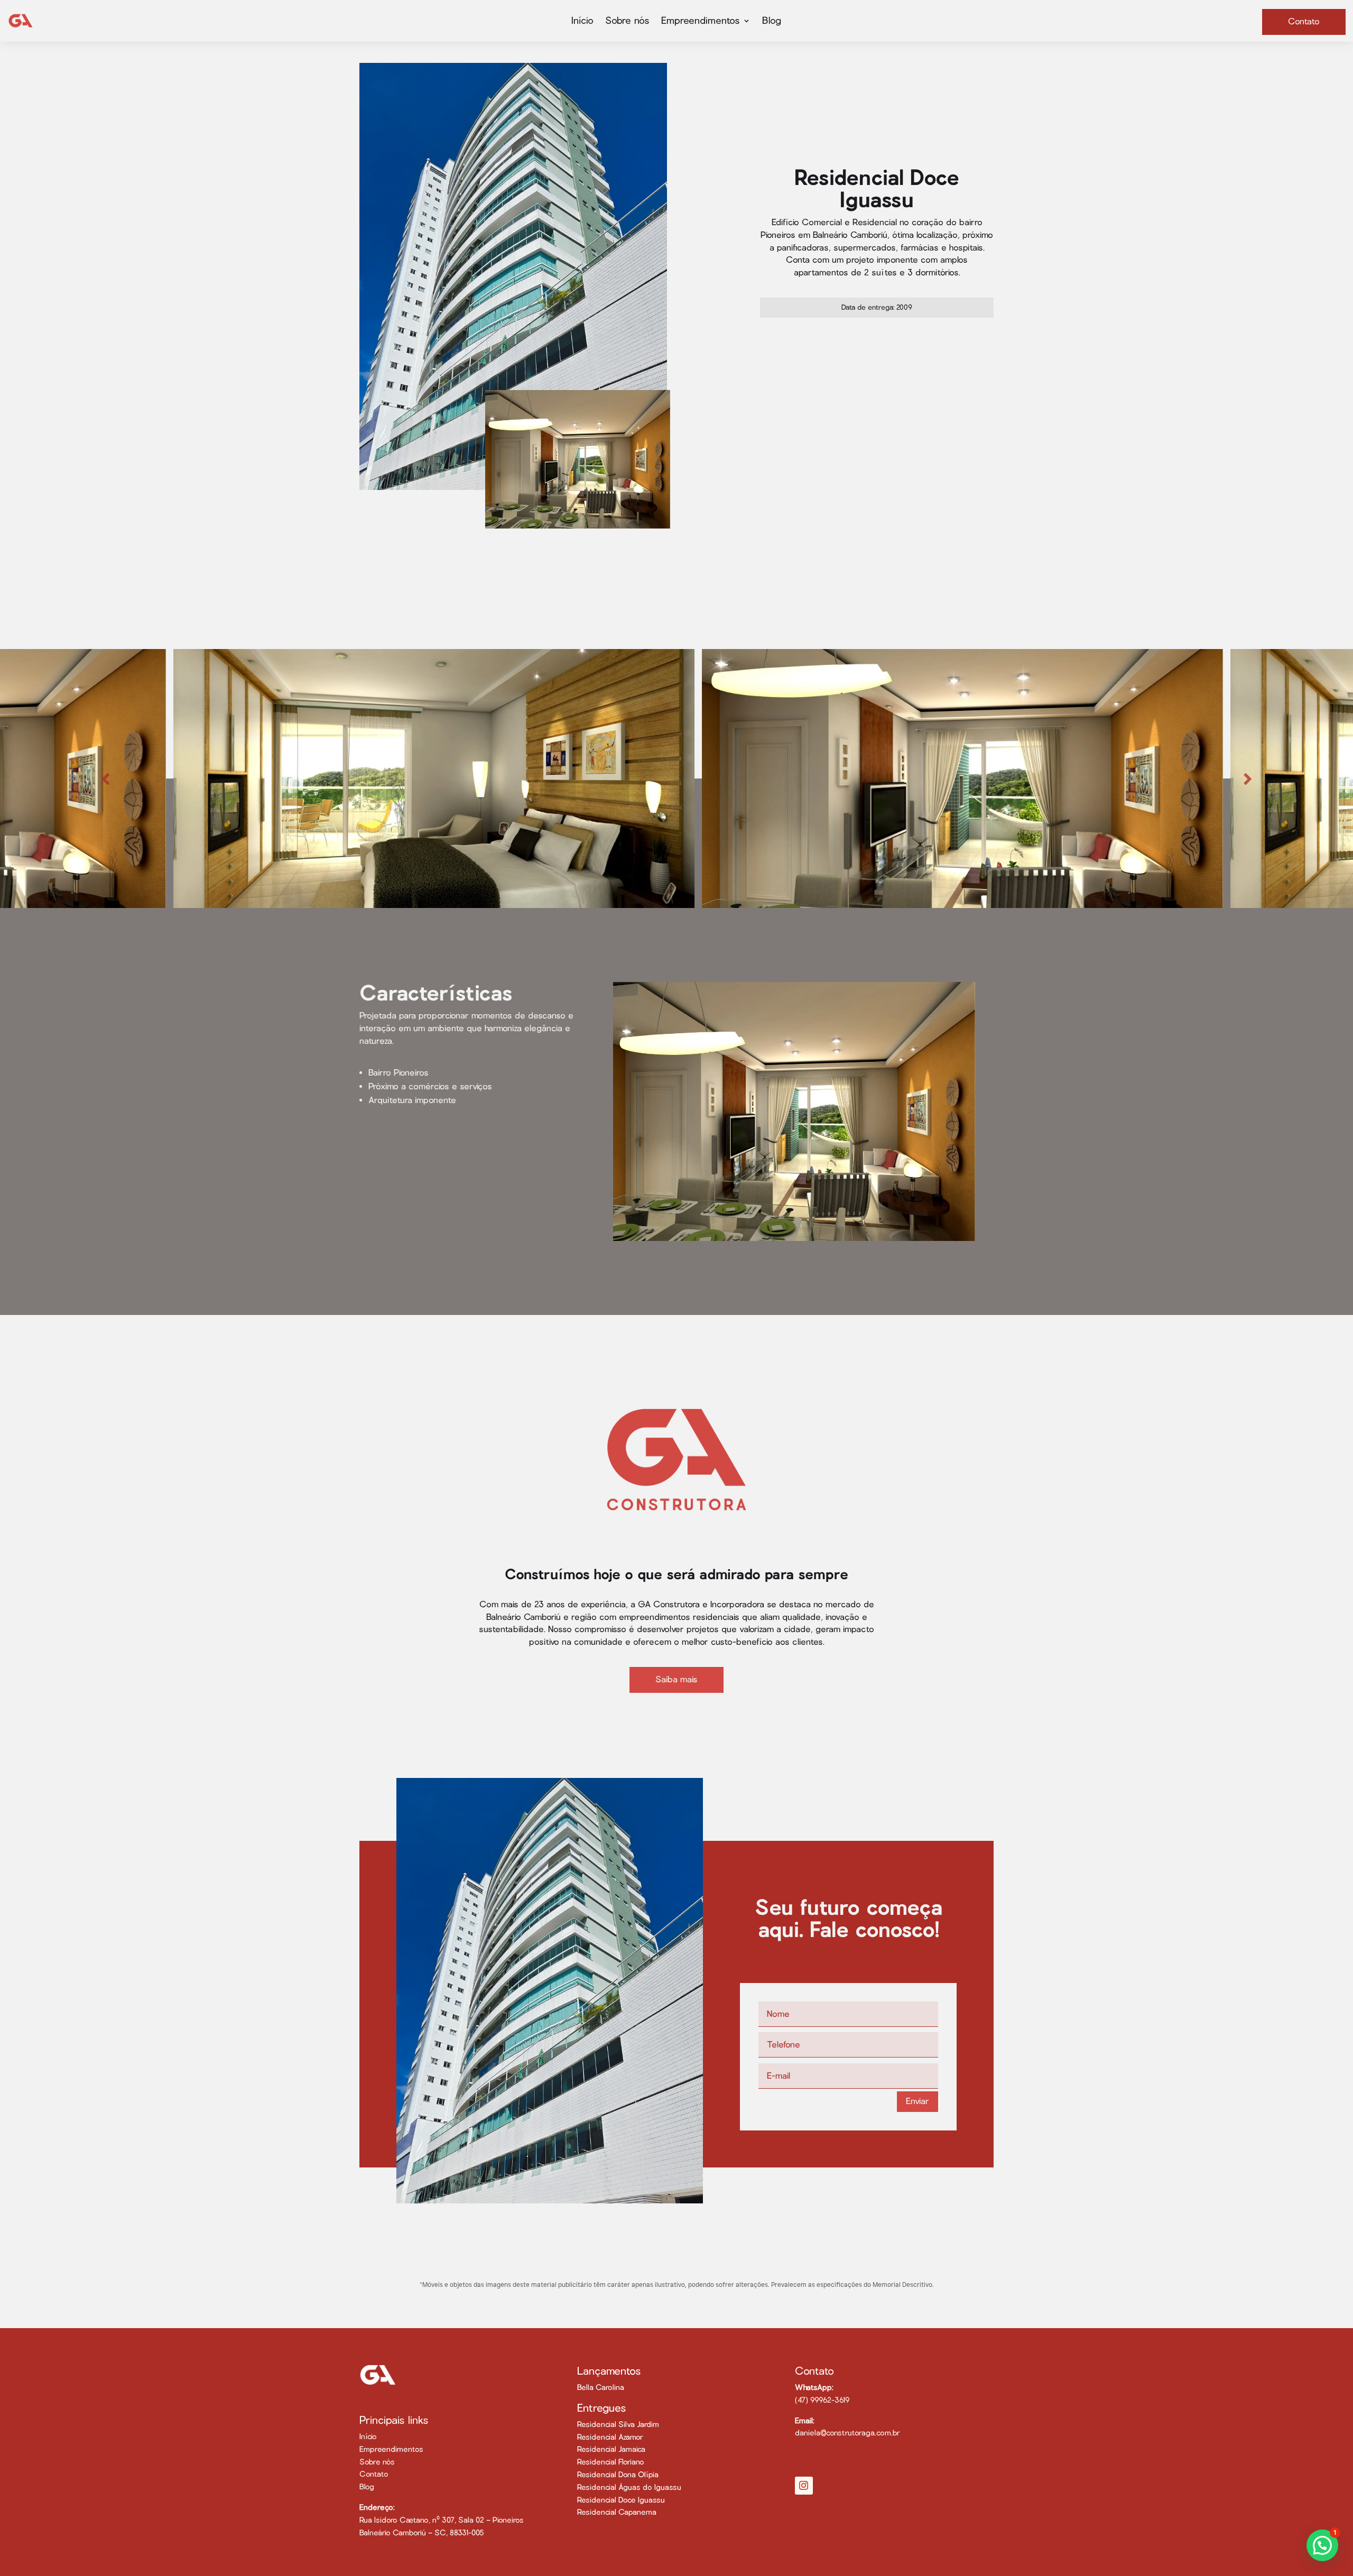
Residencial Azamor (610, 2437)
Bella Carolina (601, 2387)
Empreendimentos (391, 2449)
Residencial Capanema (617, 2512)
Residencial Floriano (611, 2462)
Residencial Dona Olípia (618, 2475)
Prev (105, 779)
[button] (1322, 2545)
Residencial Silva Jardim (618, 2424)
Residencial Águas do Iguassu (629, 2487)
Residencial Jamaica (611, 2449)
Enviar (918, 2101)
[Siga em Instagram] (804, 2486)
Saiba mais (676, 1679)
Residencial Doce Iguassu (621, 2500)
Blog (772, 21)
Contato (1304, 21)
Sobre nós (627, 21)
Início (582, 21)
